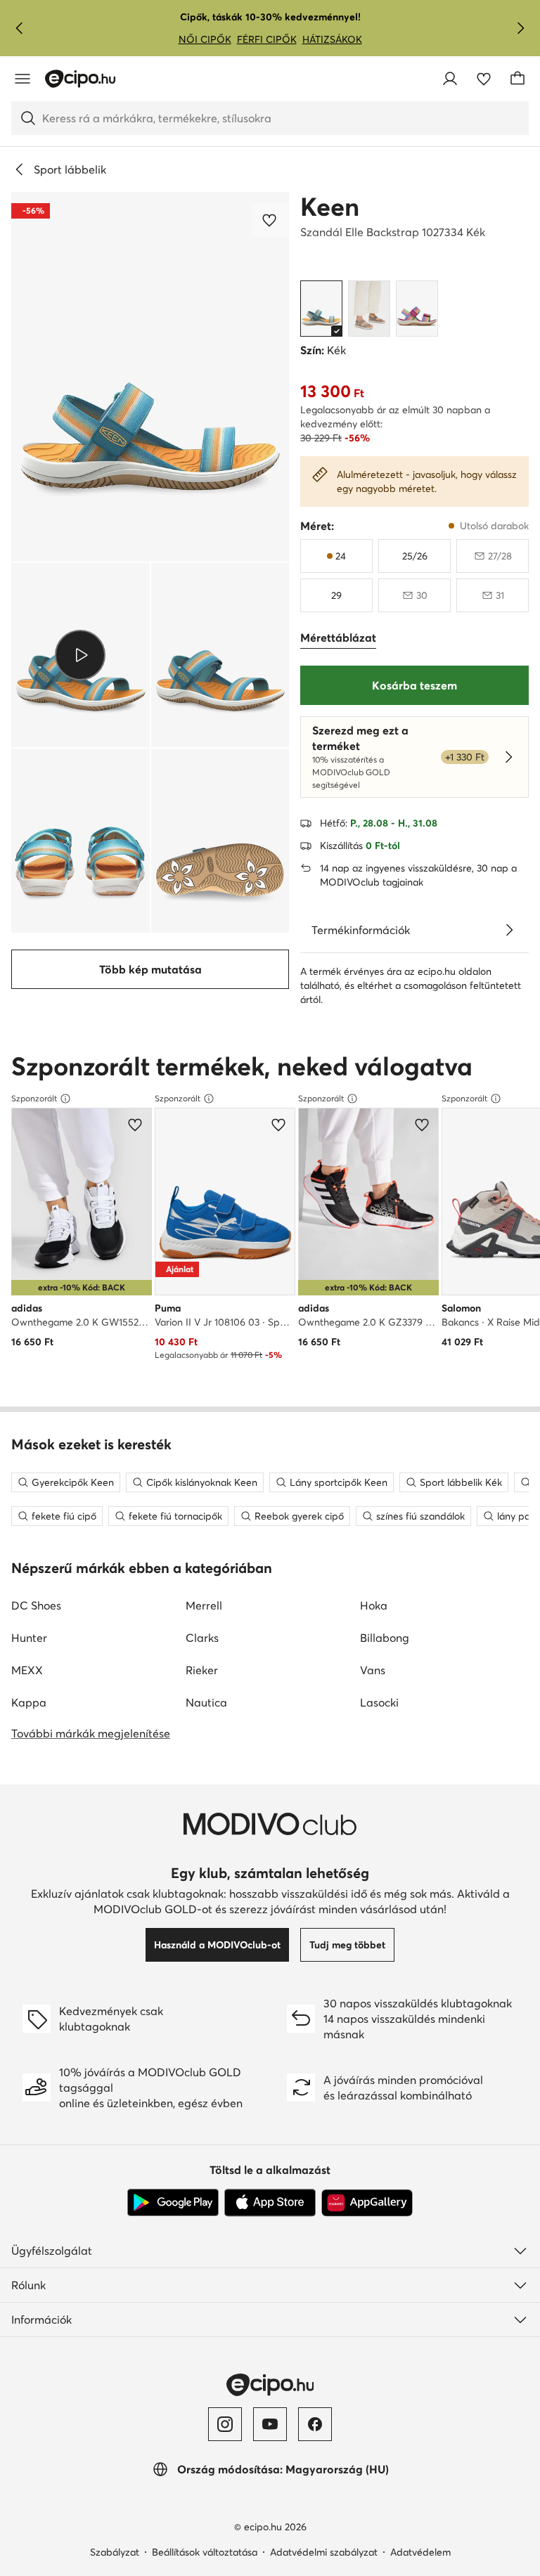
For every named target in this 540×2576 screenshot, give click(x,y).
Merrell (204, 1605)
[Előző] (20, 28)
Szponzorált (34, 1098)
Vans (373, 1670)
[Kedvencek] (484, 79)
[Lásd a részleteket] (509, 930)
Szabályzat (115, 2552)
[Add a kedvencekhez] (271, 220)
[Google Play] (173, 2203)
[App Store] (270, 2203)
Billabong (385, 1638)
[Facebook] (315, 2424)
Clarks (202, 1638)
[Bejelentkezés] (450, 79)
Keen (330, 207)
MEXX (27, 1670)
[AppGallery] (367, 2203)
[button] (150, 377)
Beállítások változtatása (205, 2552)
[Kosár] (517, 79)
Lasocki (379, 1702)
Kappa (29, 1702)
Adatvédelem (420, 2552)
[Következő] (520, 28)
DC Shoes (36, 1605)
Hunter (29, 1638)
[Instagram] (225, 2424)
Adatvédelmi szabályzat (324, 2552)
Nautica (206, 1702)
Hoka (374, 1605)
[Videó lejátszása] (81, 655)
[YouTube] (270, 2424)
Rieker (202, 1670)
